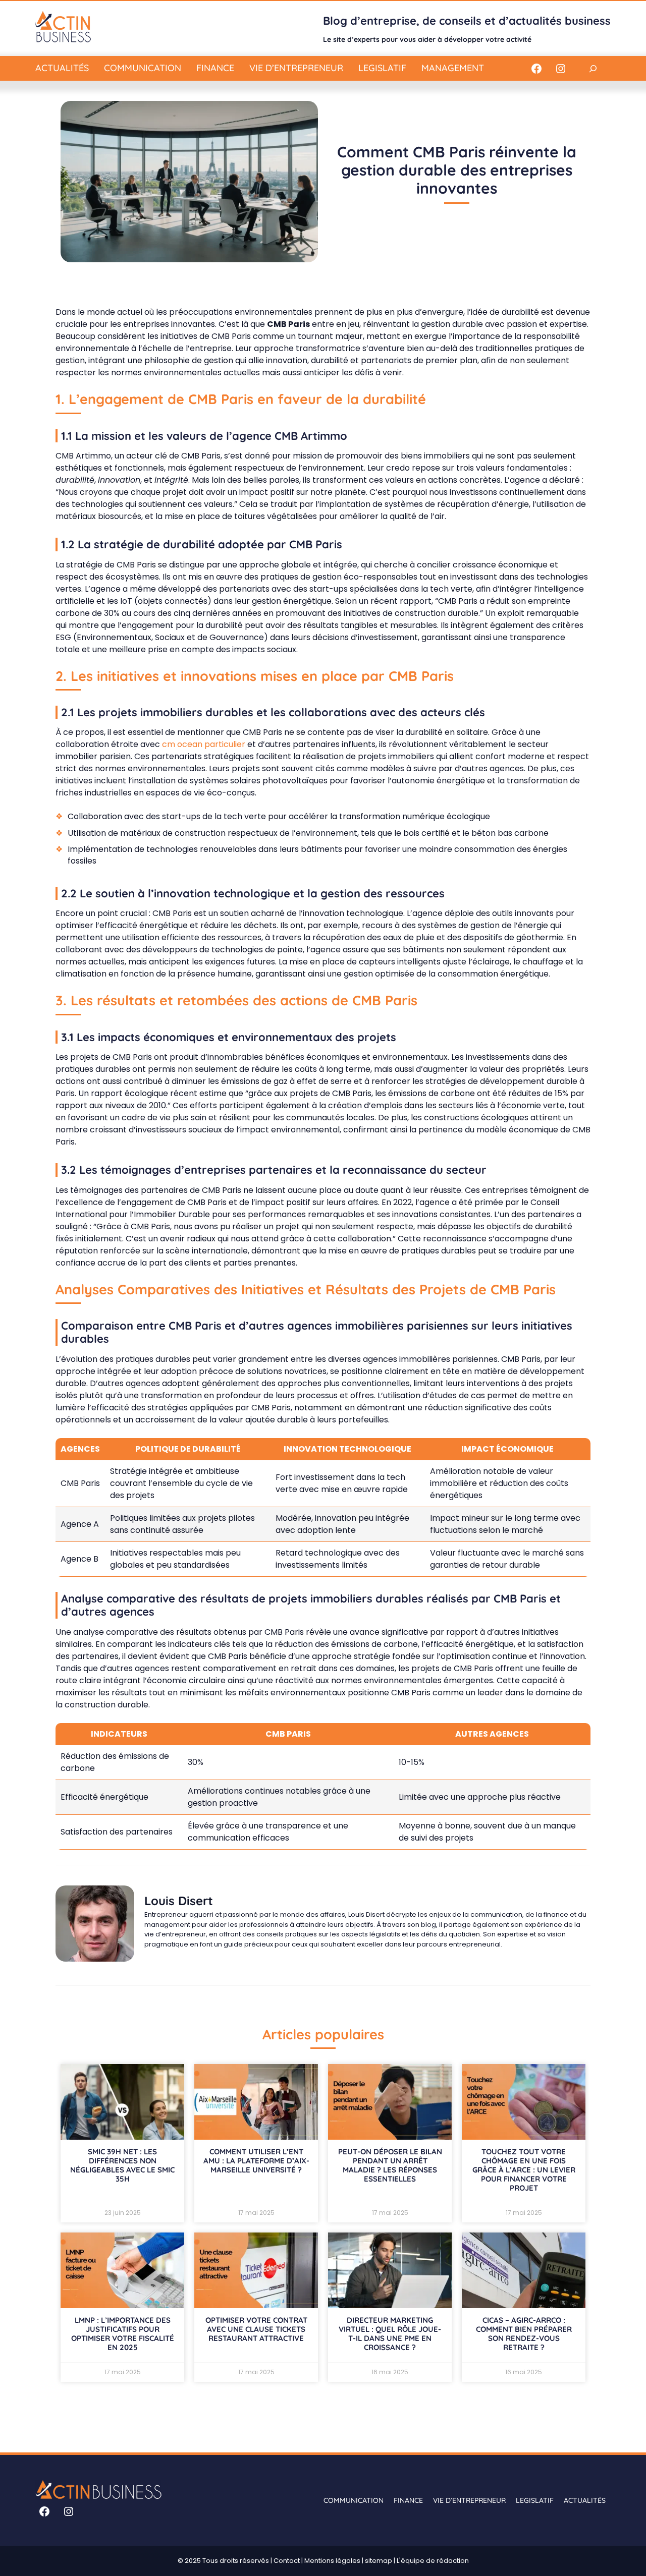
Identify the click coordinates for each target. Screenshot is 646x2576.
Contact (287, 2561)
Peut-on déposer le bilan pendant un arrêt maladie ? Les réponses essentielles (390, 2165)
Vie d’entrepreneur (296, 68)
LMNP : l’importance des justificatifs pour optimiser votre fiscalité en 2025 (123, 2334)
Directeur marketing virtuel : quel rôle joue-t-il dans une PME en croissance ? (390, 2334)
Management (453, 68)
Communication (143, 68)
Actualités (62, 68)
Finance (215, 68)
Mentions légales (332, 2561)
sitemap (379, 2561)
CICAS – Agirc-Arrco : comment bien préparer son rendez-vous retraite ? (524, 2334)
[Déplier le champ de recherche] (593, 68)
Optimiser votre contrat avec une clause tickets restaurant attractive (256, 2329)
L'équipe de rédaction (433, 2561)
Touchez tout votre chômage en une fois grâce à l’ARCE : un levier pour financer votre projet (524, 2170)
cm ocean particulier (204, 744)
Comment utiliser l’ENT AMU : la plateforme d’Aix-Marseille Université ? (256, 2161)
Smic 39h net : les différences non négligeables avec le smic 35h (122, 2165)
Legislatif (382, 68)
